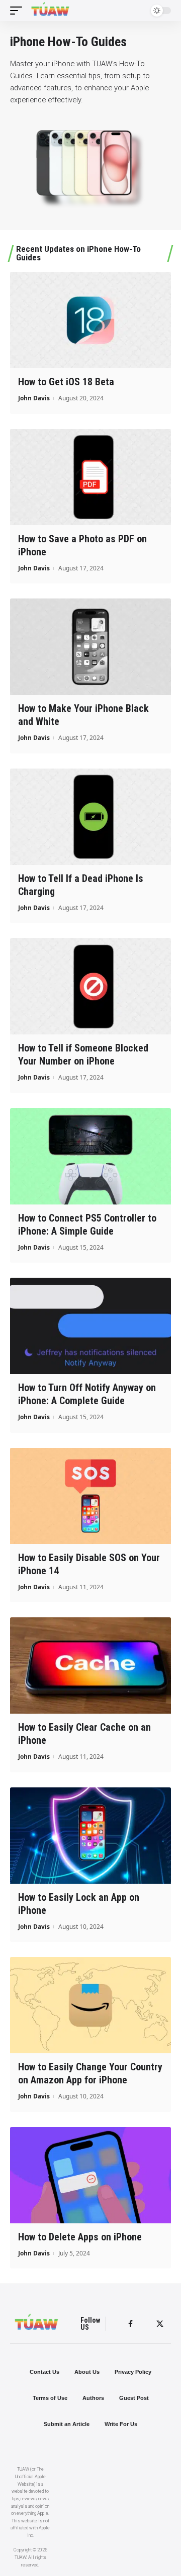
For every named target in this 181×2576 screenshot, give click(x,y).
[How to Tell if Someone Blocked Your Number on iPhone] (90, 986)
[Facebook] (130, 2324)
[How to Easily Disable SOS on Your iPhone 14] (90, 1496)
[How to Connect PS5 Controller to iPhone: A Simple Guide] (90, 1156)
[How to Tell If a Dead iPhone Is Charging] (90, 817)
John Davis (34, 398)
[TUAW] (50, 11)
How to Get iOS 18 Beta (66, 382)
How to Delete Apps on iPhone (80, 2237)
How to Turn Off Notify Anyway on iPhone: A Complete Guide (87, 1394)
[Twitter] (160, 2324)
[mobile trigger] (19, 11)
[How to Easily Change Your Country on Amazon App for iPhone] (90, 2005)
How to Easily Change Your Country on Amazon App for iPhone (90, 2073)
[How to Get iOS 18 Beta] (90, 320)
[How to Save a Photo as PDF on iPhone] (90, 477)
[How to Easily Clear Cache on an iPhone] (90, 1665)
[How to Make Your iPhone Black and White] (90, 647)
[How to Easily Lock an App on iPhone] (90, 1836)
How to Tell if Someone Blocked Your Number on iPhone (83, 1054)
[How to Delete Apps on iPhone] (90, 2175)
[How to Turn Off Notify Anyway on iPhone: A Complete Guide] (90, 1326)
